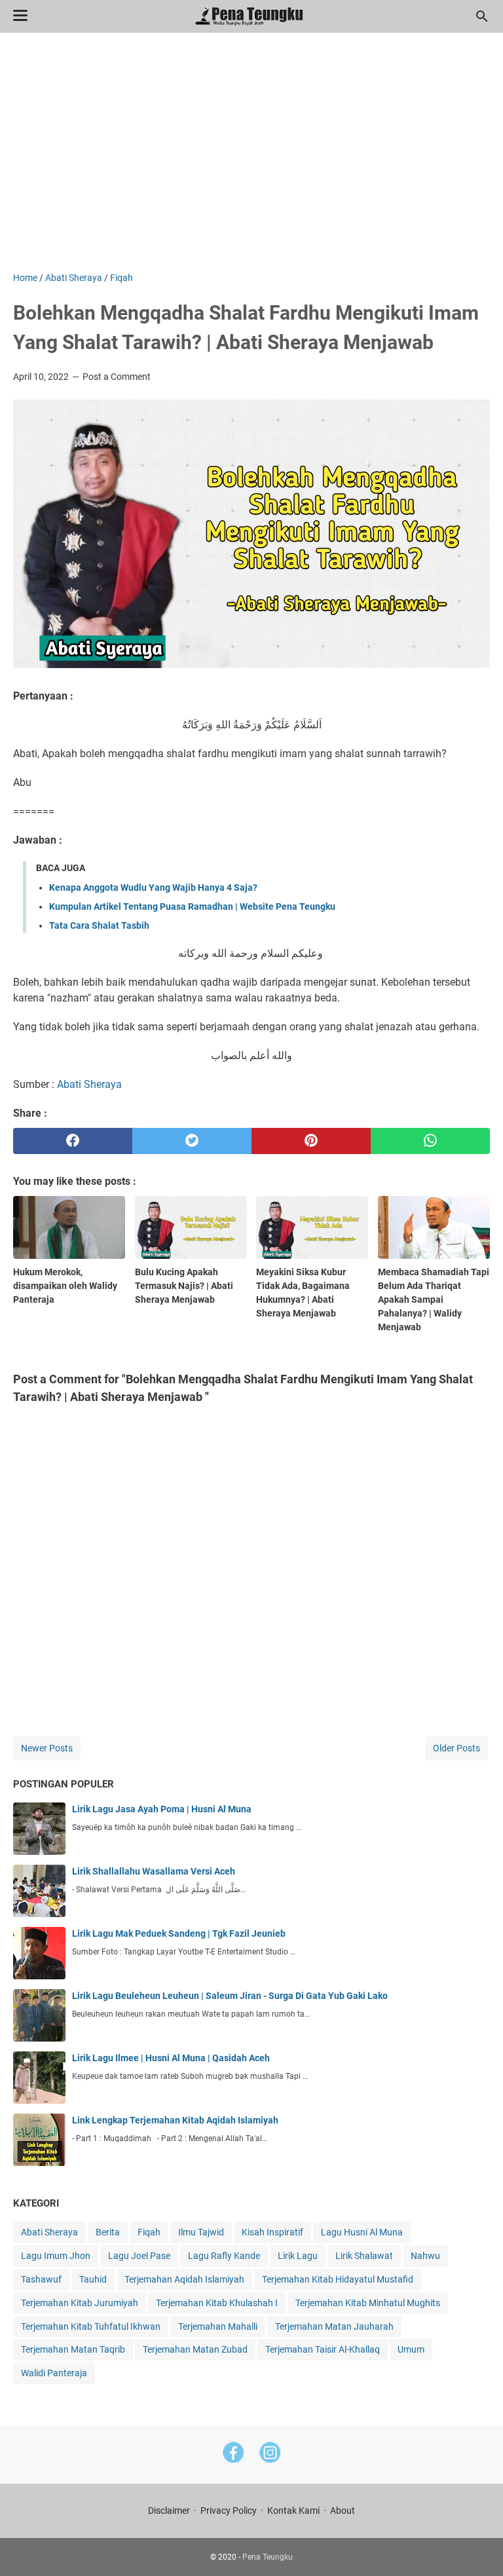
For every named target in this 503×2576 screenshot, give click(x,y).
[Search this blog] (482, 16)
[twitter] (192, 1141)
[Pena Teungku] (252, 16)
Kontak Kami (293, 2511)
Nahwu (425, 2256)
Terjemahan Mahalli (218, 2326)
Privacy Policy (229, 2511)
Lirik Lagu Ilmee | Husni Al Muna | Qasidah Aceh (171, 2058)
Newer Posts (47, 1748)
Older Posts (456, 1748)
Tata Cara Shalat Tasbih (99, 925)
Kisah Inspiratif (272, 2232)
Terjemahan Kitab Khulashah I (217, 2303)
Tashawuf (41, 2279)
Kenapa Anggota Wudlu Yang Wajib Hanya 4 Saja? (153, 887)
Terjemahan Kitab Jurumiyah (80, 2303)
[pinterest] (311, 1141)
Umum (411, 2349)
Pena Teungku (268, 2557)
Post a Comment (117, 377)
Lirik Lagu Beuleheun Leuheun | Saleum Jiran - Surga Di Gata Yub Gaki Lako (230, 1996)
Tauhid (93, 2279)
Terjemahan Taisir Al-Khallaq (323, 2349)
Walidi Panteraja (54, 2373)
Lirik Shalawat (364, 2256)
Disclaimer (169, 2511)
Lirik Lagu (298, 2256)
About (343, 2511)
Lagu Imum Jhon (56, 2256)
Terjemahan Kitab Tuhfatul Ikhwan (91, 2326)
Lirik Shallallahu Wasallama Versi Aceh (154, 1871)
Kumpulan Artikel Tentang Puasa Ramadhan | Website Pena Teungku (192, 906)
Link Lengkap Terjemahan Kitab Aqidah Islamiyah (175, 2120)
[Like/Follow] (233, 2455)
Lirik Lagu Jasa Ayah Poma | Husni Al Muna (162, 1809)
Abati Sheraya (89, 1084)
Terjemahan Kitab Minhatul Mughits (368, 2303)
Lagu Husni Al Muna (362, 2232)
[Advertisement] (251, 160)
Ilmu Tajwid (201, 2232)
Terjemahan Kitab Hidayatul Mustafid (338, 2279)
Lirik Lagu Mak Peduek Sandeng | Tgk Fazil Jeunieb (179, 1933)
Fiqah (149, 2232)
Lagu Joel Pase (139, 2256)
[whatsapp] (430, 1141)
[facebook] (73, 1141)
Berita (108, 2232)
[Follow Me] (270, 2455)
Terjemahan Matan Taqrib (73, 2349)
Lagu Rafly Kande (224, 2256)
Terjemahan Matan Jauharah (334, 2326)
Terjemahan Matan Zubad (195, 2349)
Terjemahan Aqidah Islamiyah (184, 2279)
